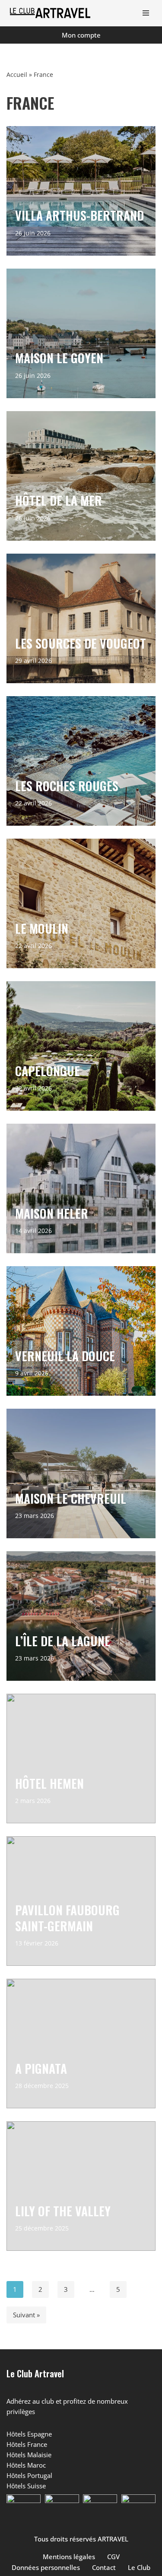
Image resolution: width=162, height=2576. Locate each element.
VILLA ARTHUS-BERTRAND (79, 215)
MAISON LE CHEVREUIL (71, 1498)
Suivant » (26, 2315)
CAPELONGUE (48, 1070)
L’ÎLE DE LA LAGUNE (63, 1640)
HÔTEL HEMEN (49, 1783)
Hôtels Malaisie (29, 2455)
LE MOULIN (42, 928)
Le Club (139, 2567)
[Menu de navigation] (146, 13)
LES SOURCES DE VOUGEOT (81, 643)
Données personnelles (46, 2567)
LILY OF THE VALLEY (63, 2210)
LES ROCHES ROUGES (67, 785)
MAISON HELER (52, 1213)
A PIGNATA (41, 2068)
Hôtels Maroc (26, 2465)
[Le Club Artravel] (52, 13)
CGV (113, 2557)
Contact (104, 2567)
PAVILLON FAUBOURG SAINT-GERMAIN (67, 1918)
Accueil (17, 74)
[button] (24, 2511)
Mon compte (81, 35)
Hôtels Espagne (29, 2434)
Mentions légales (69, 2557)
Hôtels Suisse (26, 2486)
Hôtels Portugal (29, 2475)
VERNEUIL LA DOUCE (65, 1355)
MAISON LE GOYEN (59, 358)
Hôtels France (27, 2444)
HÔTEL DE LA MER (59, 500)
